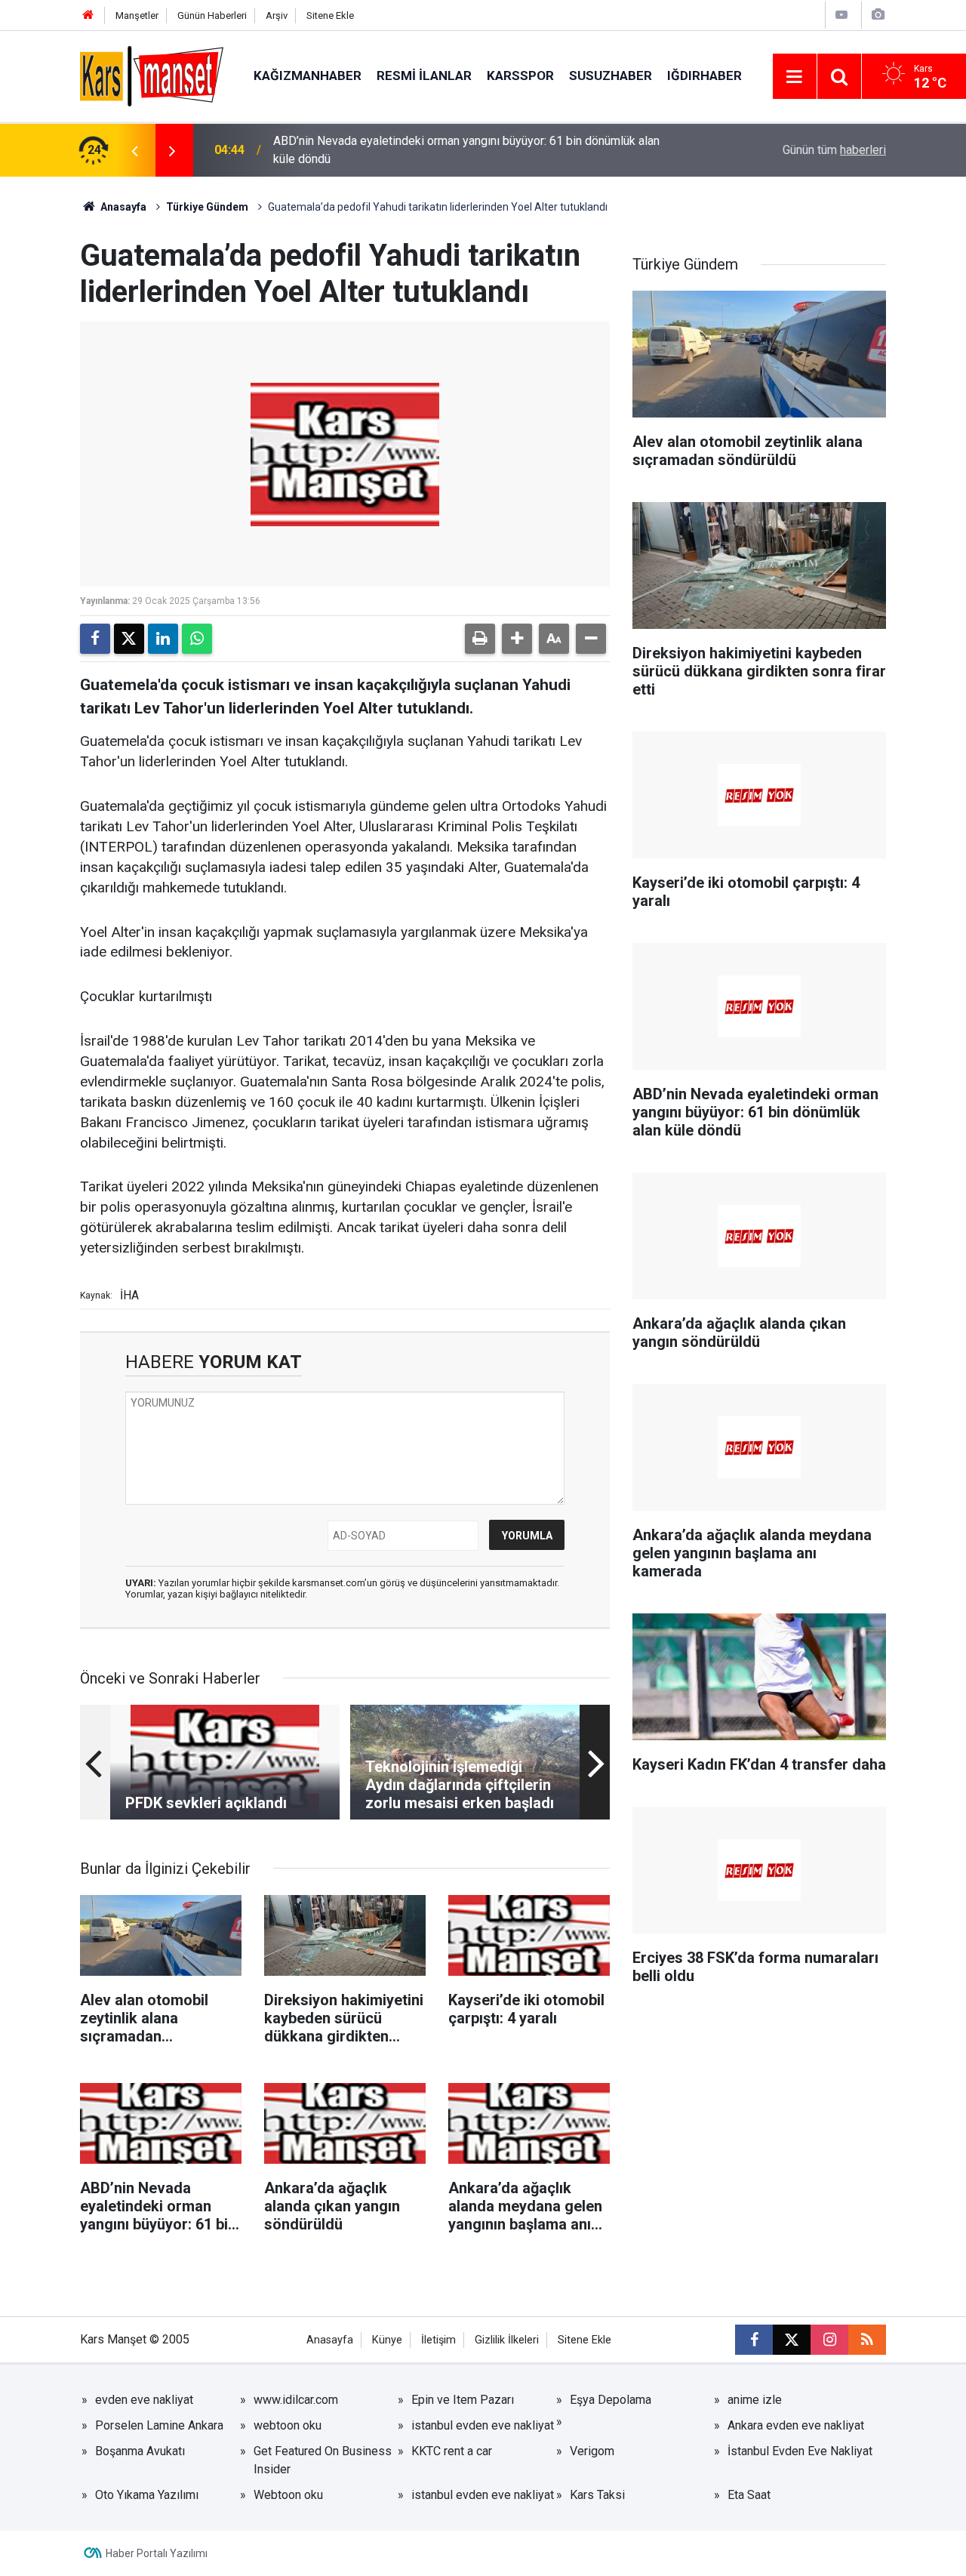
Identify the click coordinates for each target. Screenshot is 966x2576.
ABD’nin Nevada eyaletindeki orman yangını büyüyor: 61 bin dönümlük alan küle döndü (466, 150)
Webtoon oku (288, 2495)
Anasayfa (122, 207)
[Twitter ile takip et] (792, 2340)
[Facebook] (95, 639)
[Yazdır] (480, 639)
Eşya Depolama (611, 2400)
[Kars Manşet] (152, 75)
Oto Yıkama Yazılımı (147, 2495)
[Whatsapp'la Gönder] (197, 639)
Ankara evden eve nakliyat (796, 2425)
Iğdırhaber (705, 75)
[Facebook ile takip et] (754, 2340)
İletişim (438, 2340)
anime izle (755, 2400)
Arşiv (277, 15)
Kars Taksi (597, 2495)
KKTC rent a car (452, 2451)
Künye (387, 2340)
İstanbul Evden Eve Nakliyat (800, 2451)
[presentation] (134, 150)
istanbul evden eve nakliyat (483, 2425)
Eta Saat (749, 2495)
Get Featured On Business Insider (323, 2460)
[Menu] (795, 77)
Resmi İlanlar (424, 75)
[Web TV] (841, 15)
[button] (517, 639)
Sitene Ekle (330, 15)
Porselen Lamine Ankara (159, 2425)
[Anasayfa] (88, 15)
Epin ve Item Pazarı (463, 2400)
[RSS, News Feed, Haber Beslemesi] (867, 2340)
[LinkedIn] (163, 639)
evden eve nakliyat (144, 2400)
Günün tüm (834, 150)
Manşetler (137, 15)
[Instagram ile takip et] (829, 2340)
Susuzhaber (611, 75)
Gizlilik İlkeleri (507, 2340)
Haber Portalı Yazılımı (157, 2553)
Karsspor (520, 75)
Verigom (592, 2451)
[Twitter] (129, 639)
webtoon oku (288, 2425)
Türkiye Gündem (207, 207)
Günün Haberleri (212, 15)
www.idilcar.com (296, 2400)
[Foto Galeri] (878, 15)
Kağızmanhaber (308, 75)
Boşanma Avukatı (140, 2451)
